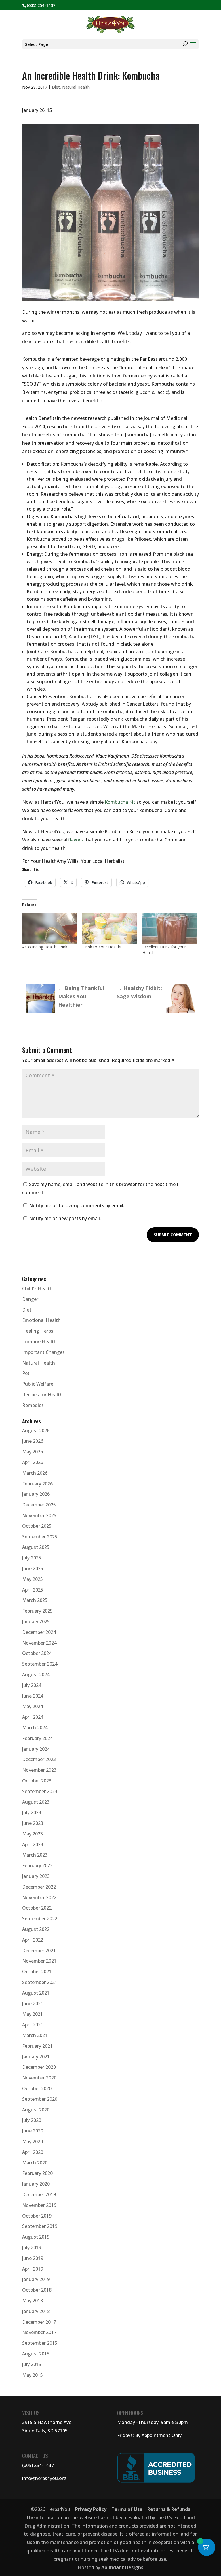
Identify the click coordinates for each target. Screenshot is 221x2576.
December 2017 (39, 2322)
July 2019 (32, 2248)
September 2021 (40, 1982)
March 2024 (35, 1728)
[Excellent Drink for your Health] (170, 929)
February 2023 (37, 1865)
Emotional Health (41, 1320)
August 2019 (36, 2237)
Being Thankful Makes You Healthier (81, 996)
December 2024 (39, 1632)
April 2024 (33, 1717)
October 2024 (37, 1653)
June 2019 (33, 2258)
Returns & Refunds (169, 2509)
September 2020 (40, 2099)
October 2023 (37, 1781)
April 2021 (33, 2025)
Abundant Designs (122, 2567)
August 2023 (36, 1802)
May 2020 (33, 2141)
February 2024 (37, 1738)
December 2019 (39, 2194)
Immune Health (39, 1341)
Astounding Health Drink (45, 947)
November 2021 (39, 1961)
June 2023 (33, 1823)
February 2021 (37, 2046)
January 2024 (36, 1749)
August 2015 (36, 2354)
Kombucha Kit (120, 802)
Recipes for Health (42, 1395)
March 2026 (35, 1473)
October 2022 (37, 1908)
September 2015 (40, 2343)
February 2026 (37, 1484)
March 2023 (35, 1855)
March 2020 (35, 2163)
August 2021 (36, 1993)
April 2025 (33, 1590)
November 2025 (39, 1515)
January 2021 (36, 2057)
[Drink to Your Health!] (109, 929)
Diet (56, 87)
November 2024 (39, 1643)
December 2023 (39, 1759)
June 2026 (33, 1441)
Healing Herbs (38, 1331)
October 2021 (37, 1972)
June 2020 (33, 2131)
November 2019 (39, 2205)
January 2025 (36, 1621)
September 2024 (40, 1664)
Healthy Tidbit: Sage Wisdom (139, 992)
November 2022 (39, 1897)
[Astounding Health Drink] (49, 929)
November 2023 (39, 1770)
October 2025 (37, 1526)
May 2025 (33, 1579)
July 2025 (32, 1558)
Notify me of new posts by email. (65, 1218)
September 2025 (40, 1537)
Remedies (33, 1405)
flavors (76, 840)
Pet (26, 1373)
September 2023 (40, 1791)
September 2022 (40, 1919)
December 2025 (39, 1505)
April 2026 (33, 1462)
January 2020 (36, 2184)
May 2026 (33, 1452)
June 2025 (33, 1568)
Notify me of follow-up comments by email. (77, 1205)
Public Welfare (38, 1384)
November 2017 (39, 2332)
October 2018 (37, 2290)
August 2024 (36, 1675)
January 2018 (36, 2311)
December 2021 (39, 1951)
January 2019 (36, 2279)
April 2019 (33, 2269)
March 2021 (35, 2035)
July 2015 (32, 2364)
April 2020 (33, 2152)
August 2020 (36, 2110)
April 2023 (33, 1844)
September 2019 (40, 2226)
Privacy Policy (91, 2509)
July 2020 (32, 2120)
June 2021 (33, 2004)
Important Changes (43, 1352)
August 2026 (36, 1431)
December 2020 (39, 2067)
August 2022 (36, 1929)
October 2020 (37, 2088)
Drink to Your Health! (102, 947)
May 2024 (33, 1706)
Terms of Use (127, 2509)
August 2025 (36, 1547)
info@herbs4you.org (44, 2478)
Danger (30, 1299)
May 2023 (33, 1834)
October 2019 (37, 2216)
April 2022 (33, 1940)
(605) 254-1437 (38, 2465)
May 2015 (33, 2375)
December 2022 (39, 1887)
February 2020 (37, 2173)
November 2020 (39, 2078)
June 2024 (33, 1696)
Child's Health (37, 1288)
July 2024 (32, 1685)
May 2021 (33, 2014)
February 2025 (37, 1611)
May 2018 (33, 2301)
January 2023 (36, 1876)
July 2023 (32, 1812)
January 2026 (36, 1494)
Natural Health (76, 87)
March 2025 (35, 1600)
